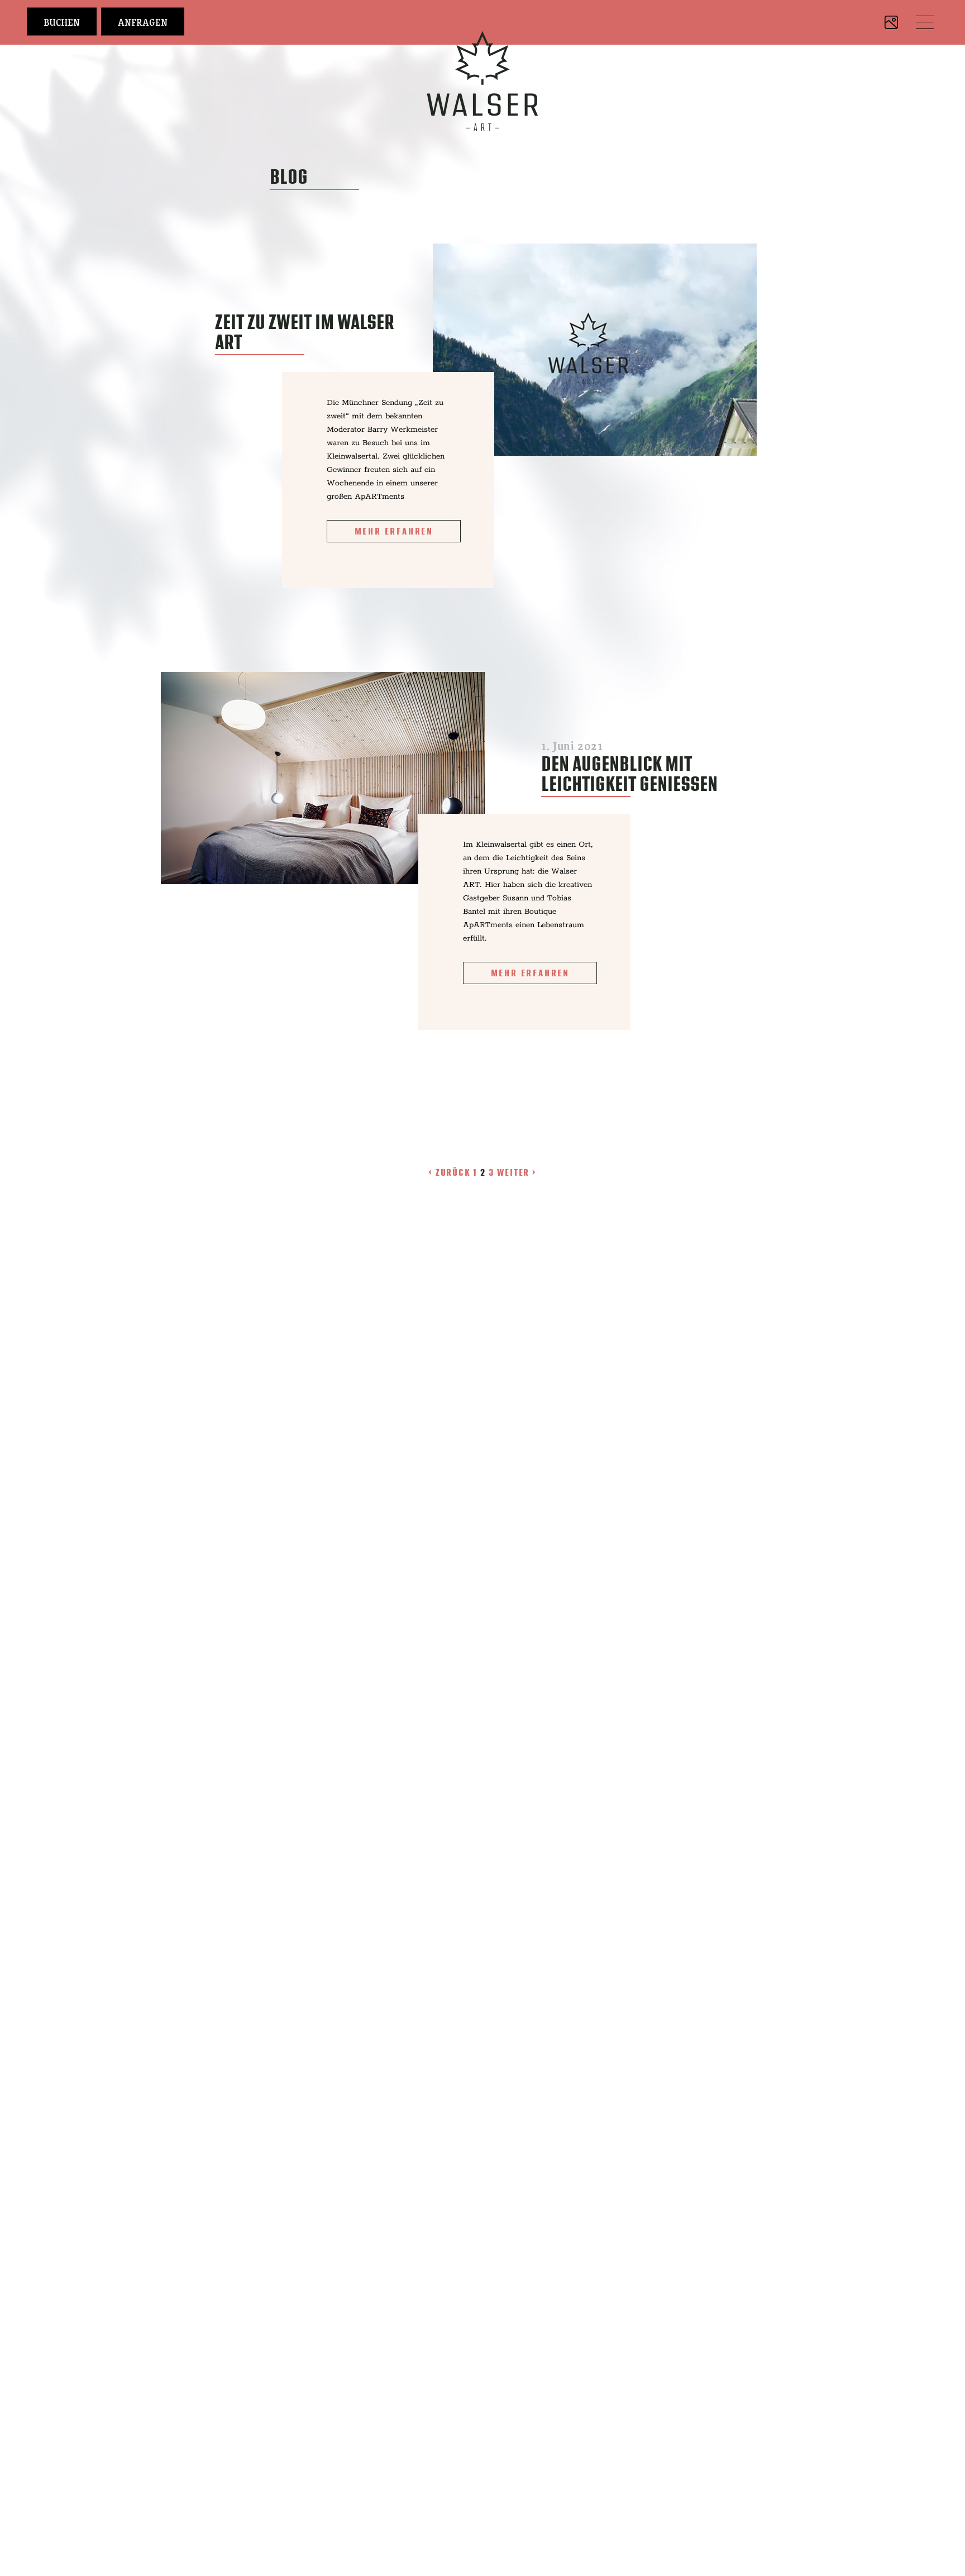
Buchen (62, 22)
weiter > (517, 1172)
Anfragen (143, 22)
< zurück (451, 1172)
